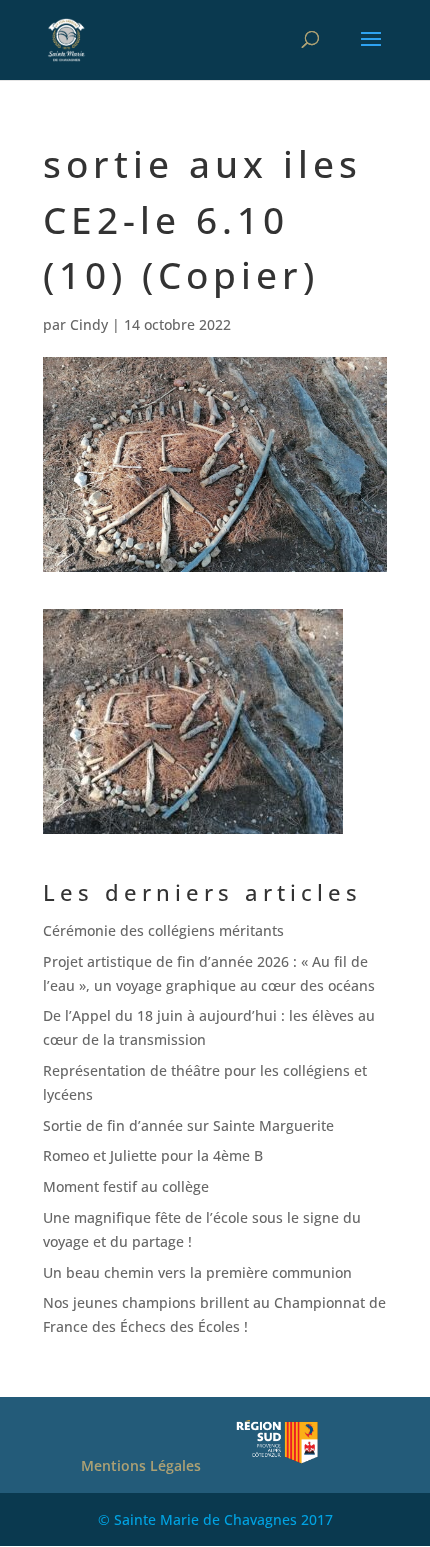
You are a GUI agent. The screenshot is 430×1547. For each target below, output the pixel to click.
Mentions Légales (141, 1465)
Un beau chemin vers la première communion (197, 1272)
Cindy (89, 324)
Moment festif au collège (126, 1186)
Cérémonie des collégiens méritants (163, 930)
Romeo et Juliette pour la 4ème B (153, 1155)
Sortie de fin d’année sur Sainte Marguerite (188, 1125)
